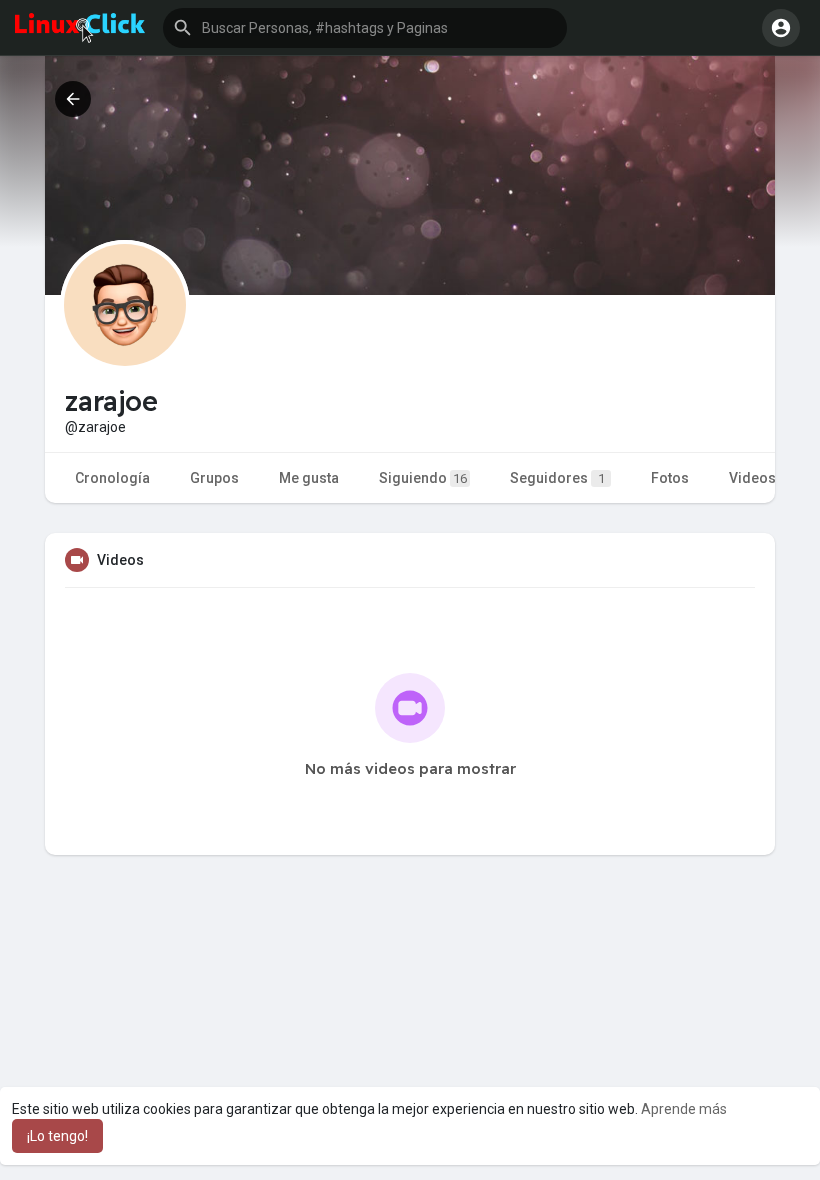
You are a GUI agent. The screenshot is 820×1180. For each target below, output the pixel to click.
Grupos (214, 478)
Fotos (670, 478)
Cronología (112, 478)
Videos (752, 478)
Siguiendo (423, 478)
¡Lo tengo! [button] (57, 1136)
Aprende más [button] (684, 1109)
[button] (365, 28)
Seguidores (557, 478)
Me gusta (309, 478)
